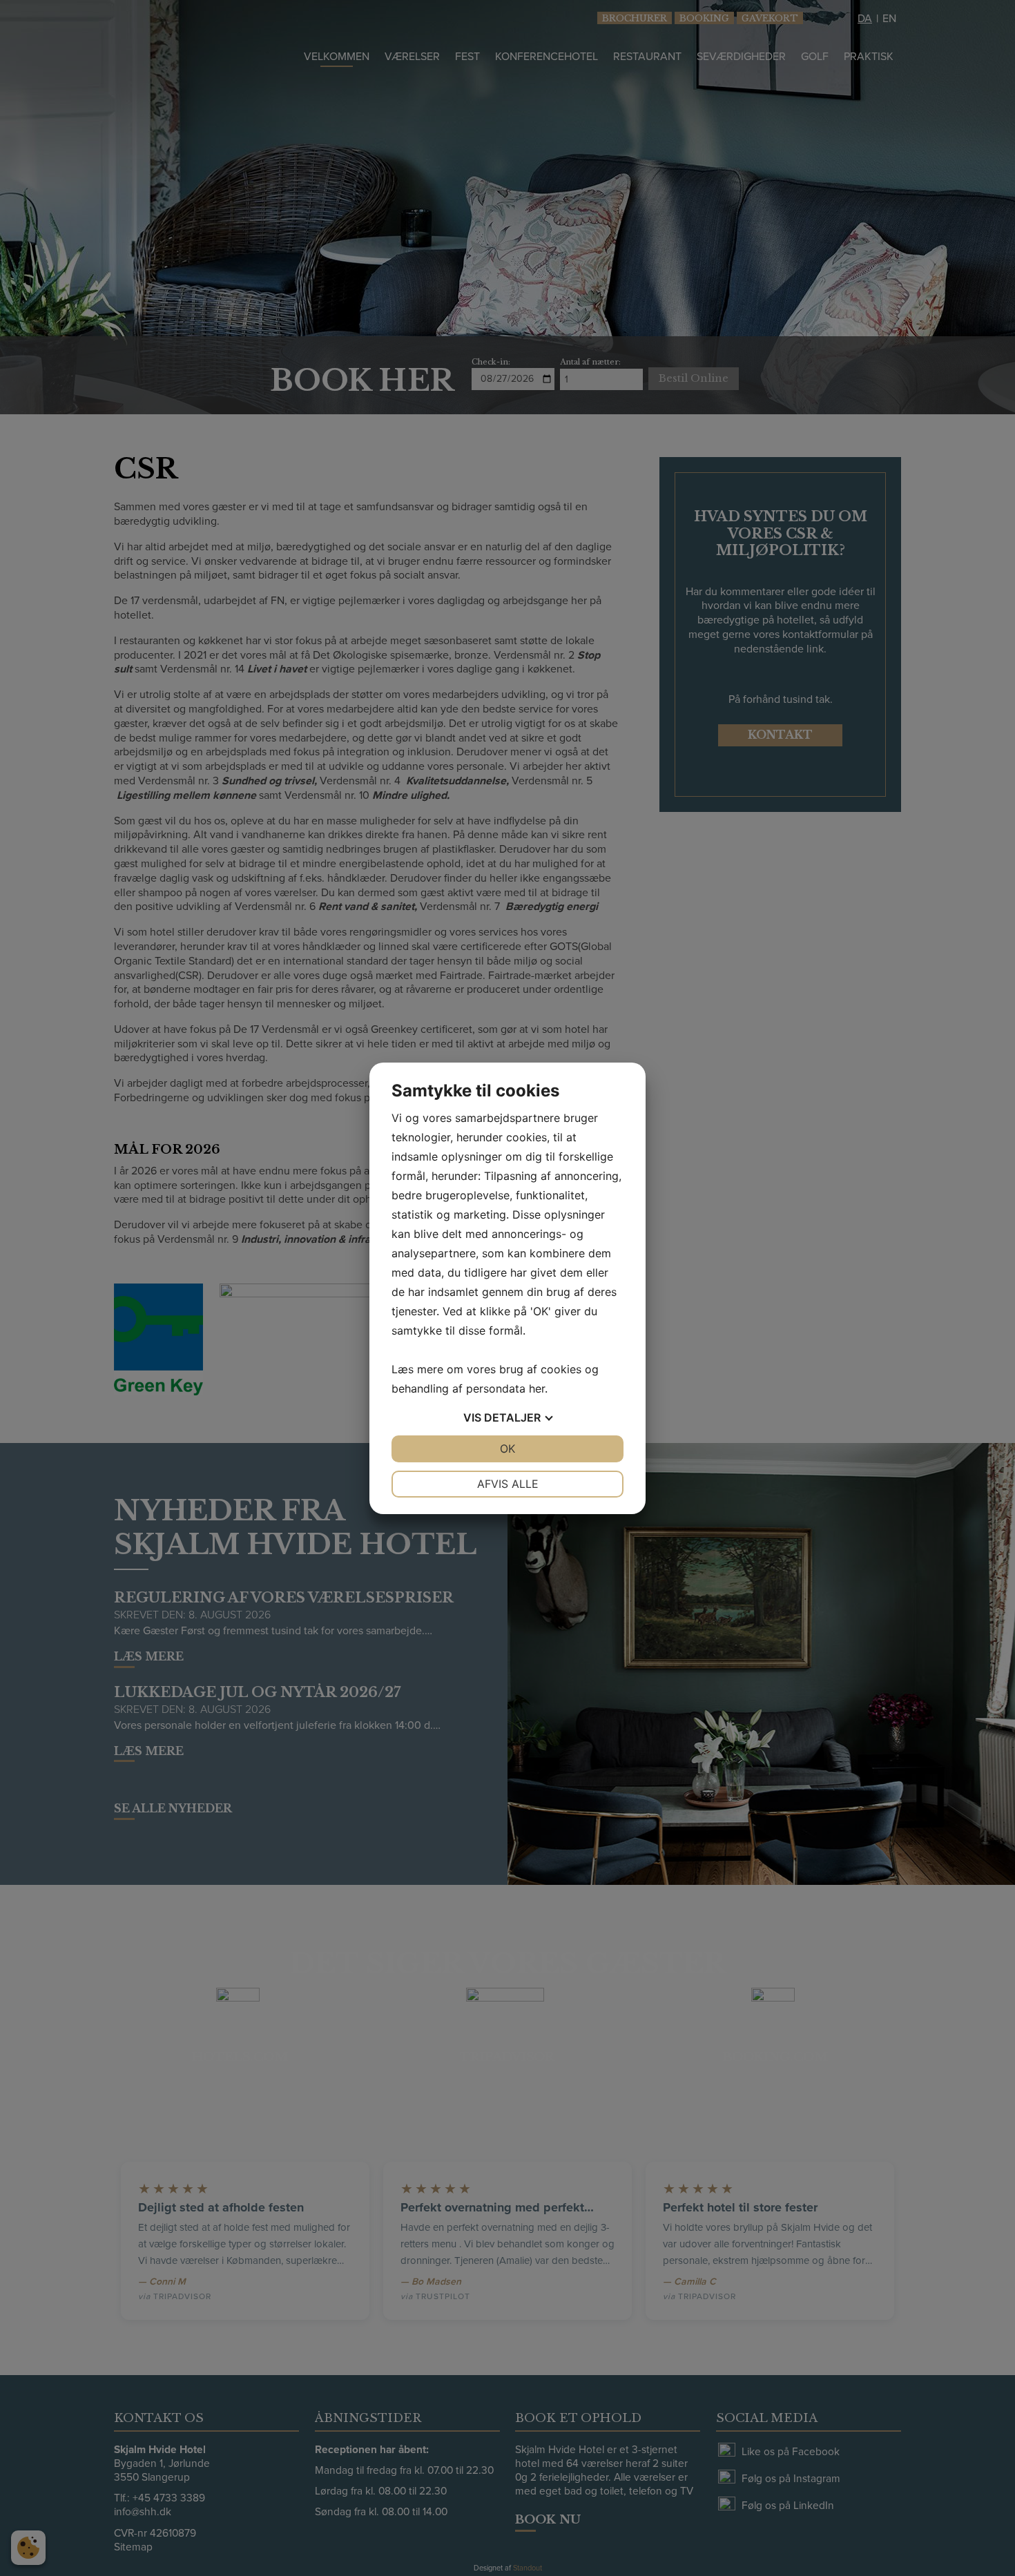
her (537, 1388)
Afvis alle (508, 1484)
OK (507, 1449)
